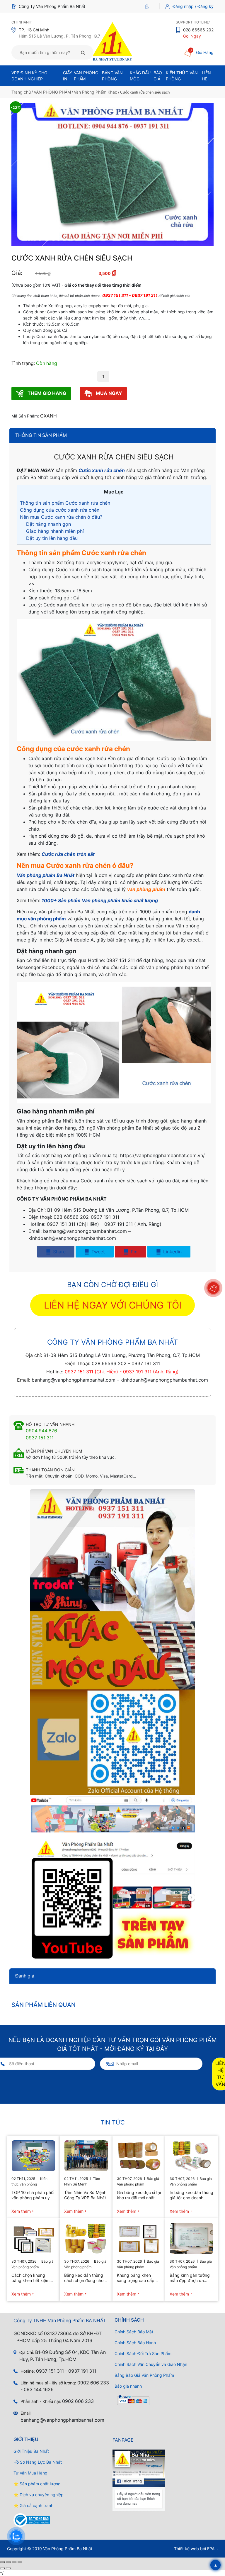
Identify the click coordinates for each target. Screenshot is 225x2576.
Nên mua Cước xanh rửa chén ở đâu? (61, 517)
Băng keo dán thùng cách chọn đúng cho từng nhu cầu (84, 2278)
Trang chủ (21, 92)
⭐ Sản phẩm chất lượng (37, 2484)
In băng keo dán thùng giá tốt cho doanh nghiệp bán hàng (191, 2195)
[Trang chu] (148, 6)
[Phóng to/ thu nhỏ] (2, 2562)
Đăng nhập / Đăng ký (193, 6)
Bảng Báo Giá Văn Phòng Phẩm (144, 2375)
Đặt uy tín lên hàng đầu (52, 538)
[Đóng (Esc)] (20, 2562)
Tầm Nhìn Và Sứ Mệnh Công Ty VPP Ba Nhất (85, 2195)
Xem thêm (21, 2211)
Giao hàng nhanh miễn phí (55, 531)
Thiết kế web (186, 2549)
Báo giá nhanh (128, 2386)
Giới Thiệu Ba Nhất (31, 2451)
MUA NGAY (108, 393)
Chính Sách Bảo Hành (135, 2343)
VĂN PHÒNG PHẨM (52, 92)
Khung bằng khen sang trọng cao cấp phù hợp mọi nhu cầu (137, 2278)
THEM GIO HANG (46, 393)
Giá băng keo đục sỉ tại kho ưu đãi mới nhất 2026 (139, 2195)
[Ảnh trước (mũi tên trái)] (2, 2568)
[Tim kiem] (83, 53)
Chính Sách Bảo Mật (134, 2332)
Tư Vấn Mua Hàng (30, 2473)
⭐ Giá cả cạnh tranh (33, 2505)
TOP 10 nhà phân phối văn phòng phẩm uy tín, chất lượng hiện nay (33, 2195)
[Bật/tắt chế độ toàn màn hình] (8, 2562)
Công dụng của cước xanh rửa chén (60, 510)
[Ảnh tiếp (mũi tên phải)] (8, 2568)
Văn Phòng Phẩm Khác (96, 92)
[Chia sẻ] (14, 2562)
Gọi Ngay (192, 36)
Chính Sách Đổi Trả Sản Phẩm (143, 2353)
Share (59, 1252)
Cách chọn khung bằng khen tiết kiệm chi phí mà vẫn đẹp (30, 2278)
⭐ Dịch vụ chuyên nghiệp (39, 2495)
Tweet (97, 1252)
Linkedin (172, 1252)
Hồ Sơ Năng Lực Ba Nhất (38, 2462)
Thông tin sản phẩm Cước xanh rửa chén (65, 503)
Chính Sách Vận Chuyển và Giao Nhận (151, 2364)
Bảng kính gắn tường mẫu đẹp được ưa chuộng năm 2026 (190, 2278)
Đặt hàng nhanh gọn (48, 524)
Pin (133, 1252)
